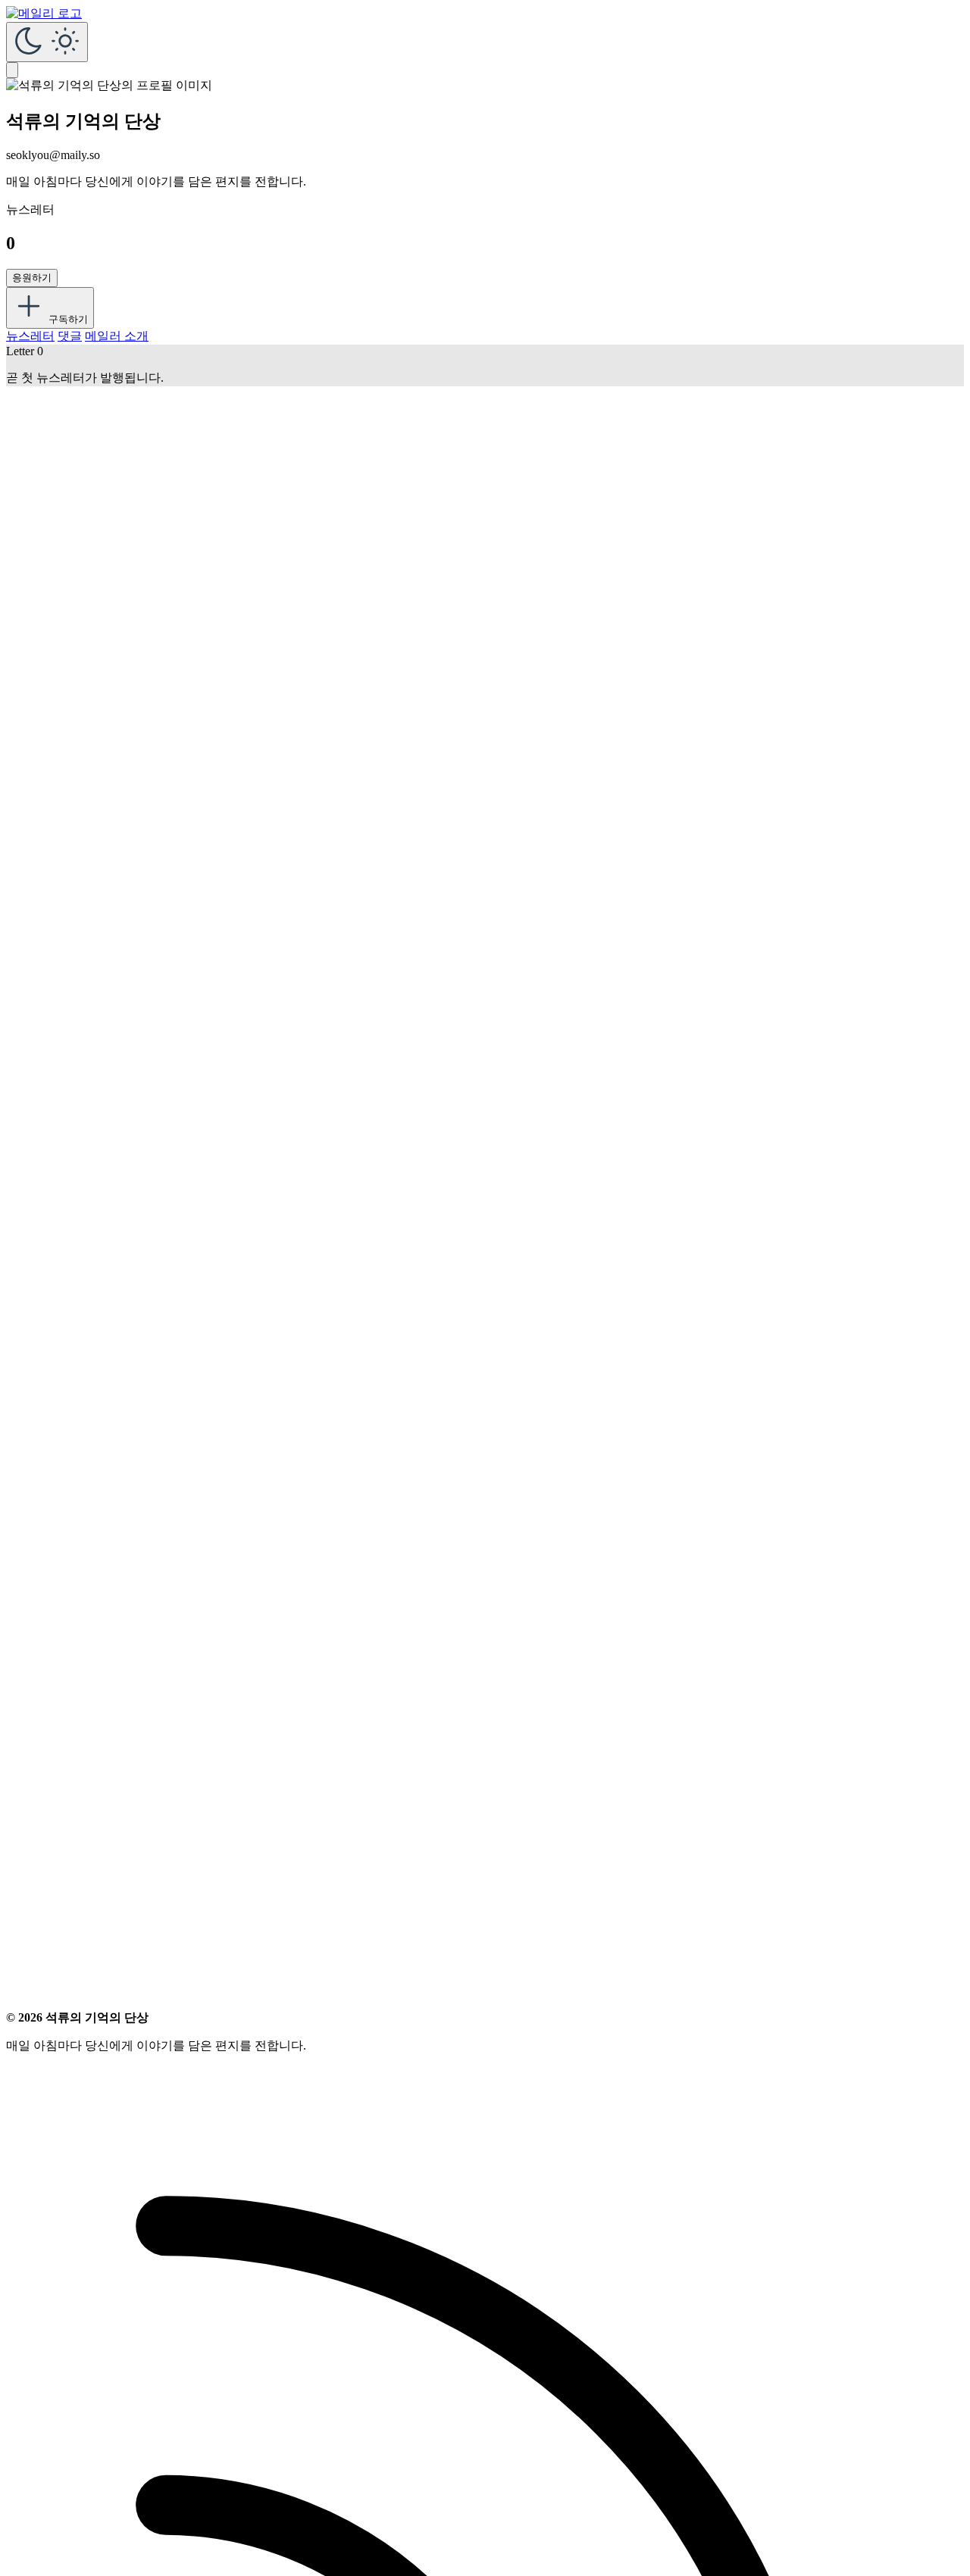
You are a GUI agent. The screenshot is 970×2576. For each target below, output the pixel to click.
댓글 (70, 336)
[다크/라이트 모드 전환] (47, 42)
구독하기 (67, 319)
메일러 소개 (117, 336)
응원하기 (32, 278)
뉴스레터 (30, 336)
